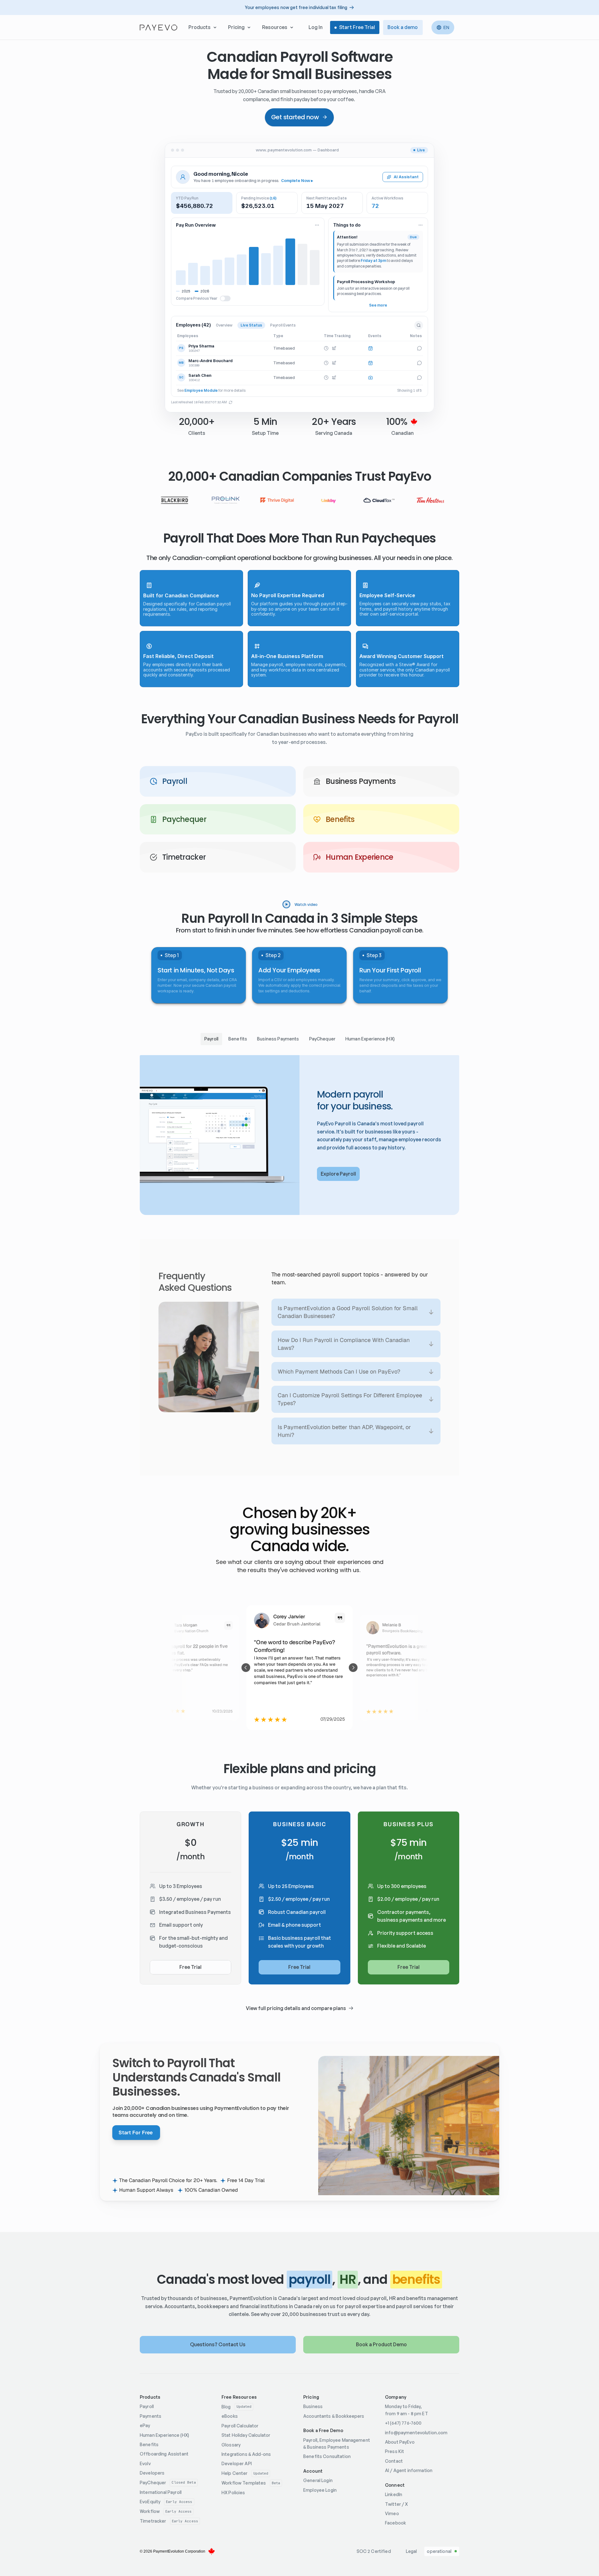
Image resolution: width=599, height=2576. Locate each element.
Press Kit (394, 2451)
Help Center (235, 2473)
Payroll (147, 2406)
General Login (318, 2480)
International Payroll (161, 2492)
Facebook (395, 2523)
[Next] (353, 1668)
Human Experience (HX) (164, 2435)
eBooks (230, 2416)
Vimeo (392, 2513)
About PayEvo (400, 2442)
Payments (151, 2416)
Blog (226, 2407)
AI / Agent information (409, 2470)
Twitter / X (397, 2504)
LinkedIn (394, 2494)
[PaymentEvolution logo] (158, 27)
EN (446, 27)
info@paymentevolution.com (416, 2433)
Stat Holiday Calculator (246, 2435)
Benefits (149, 2444)
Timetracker (153, 2521)
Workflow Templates (244, 2483)
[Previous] (246, 1668)
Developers (152, 2473)
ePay (145, 2425)
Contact (394, 2461)
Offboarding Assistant (164, 2454)
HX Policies (233, 2492)
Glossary (231, 2445)
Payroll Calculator (240, 2426)
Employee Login (320, 2490)
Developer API (237, 2463)
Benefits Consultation (327, 2456)
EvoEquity (150, 2502)
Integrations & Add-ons (246, 2454)
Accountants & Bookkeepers (334, 2416)
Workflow (150, 2511)
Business (313, 2406)
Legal (412, 2551)
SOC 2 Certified (374, 2551)
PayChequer (153, 2483)
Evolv (145, 2463)
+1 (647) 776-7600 (403, 2423)
